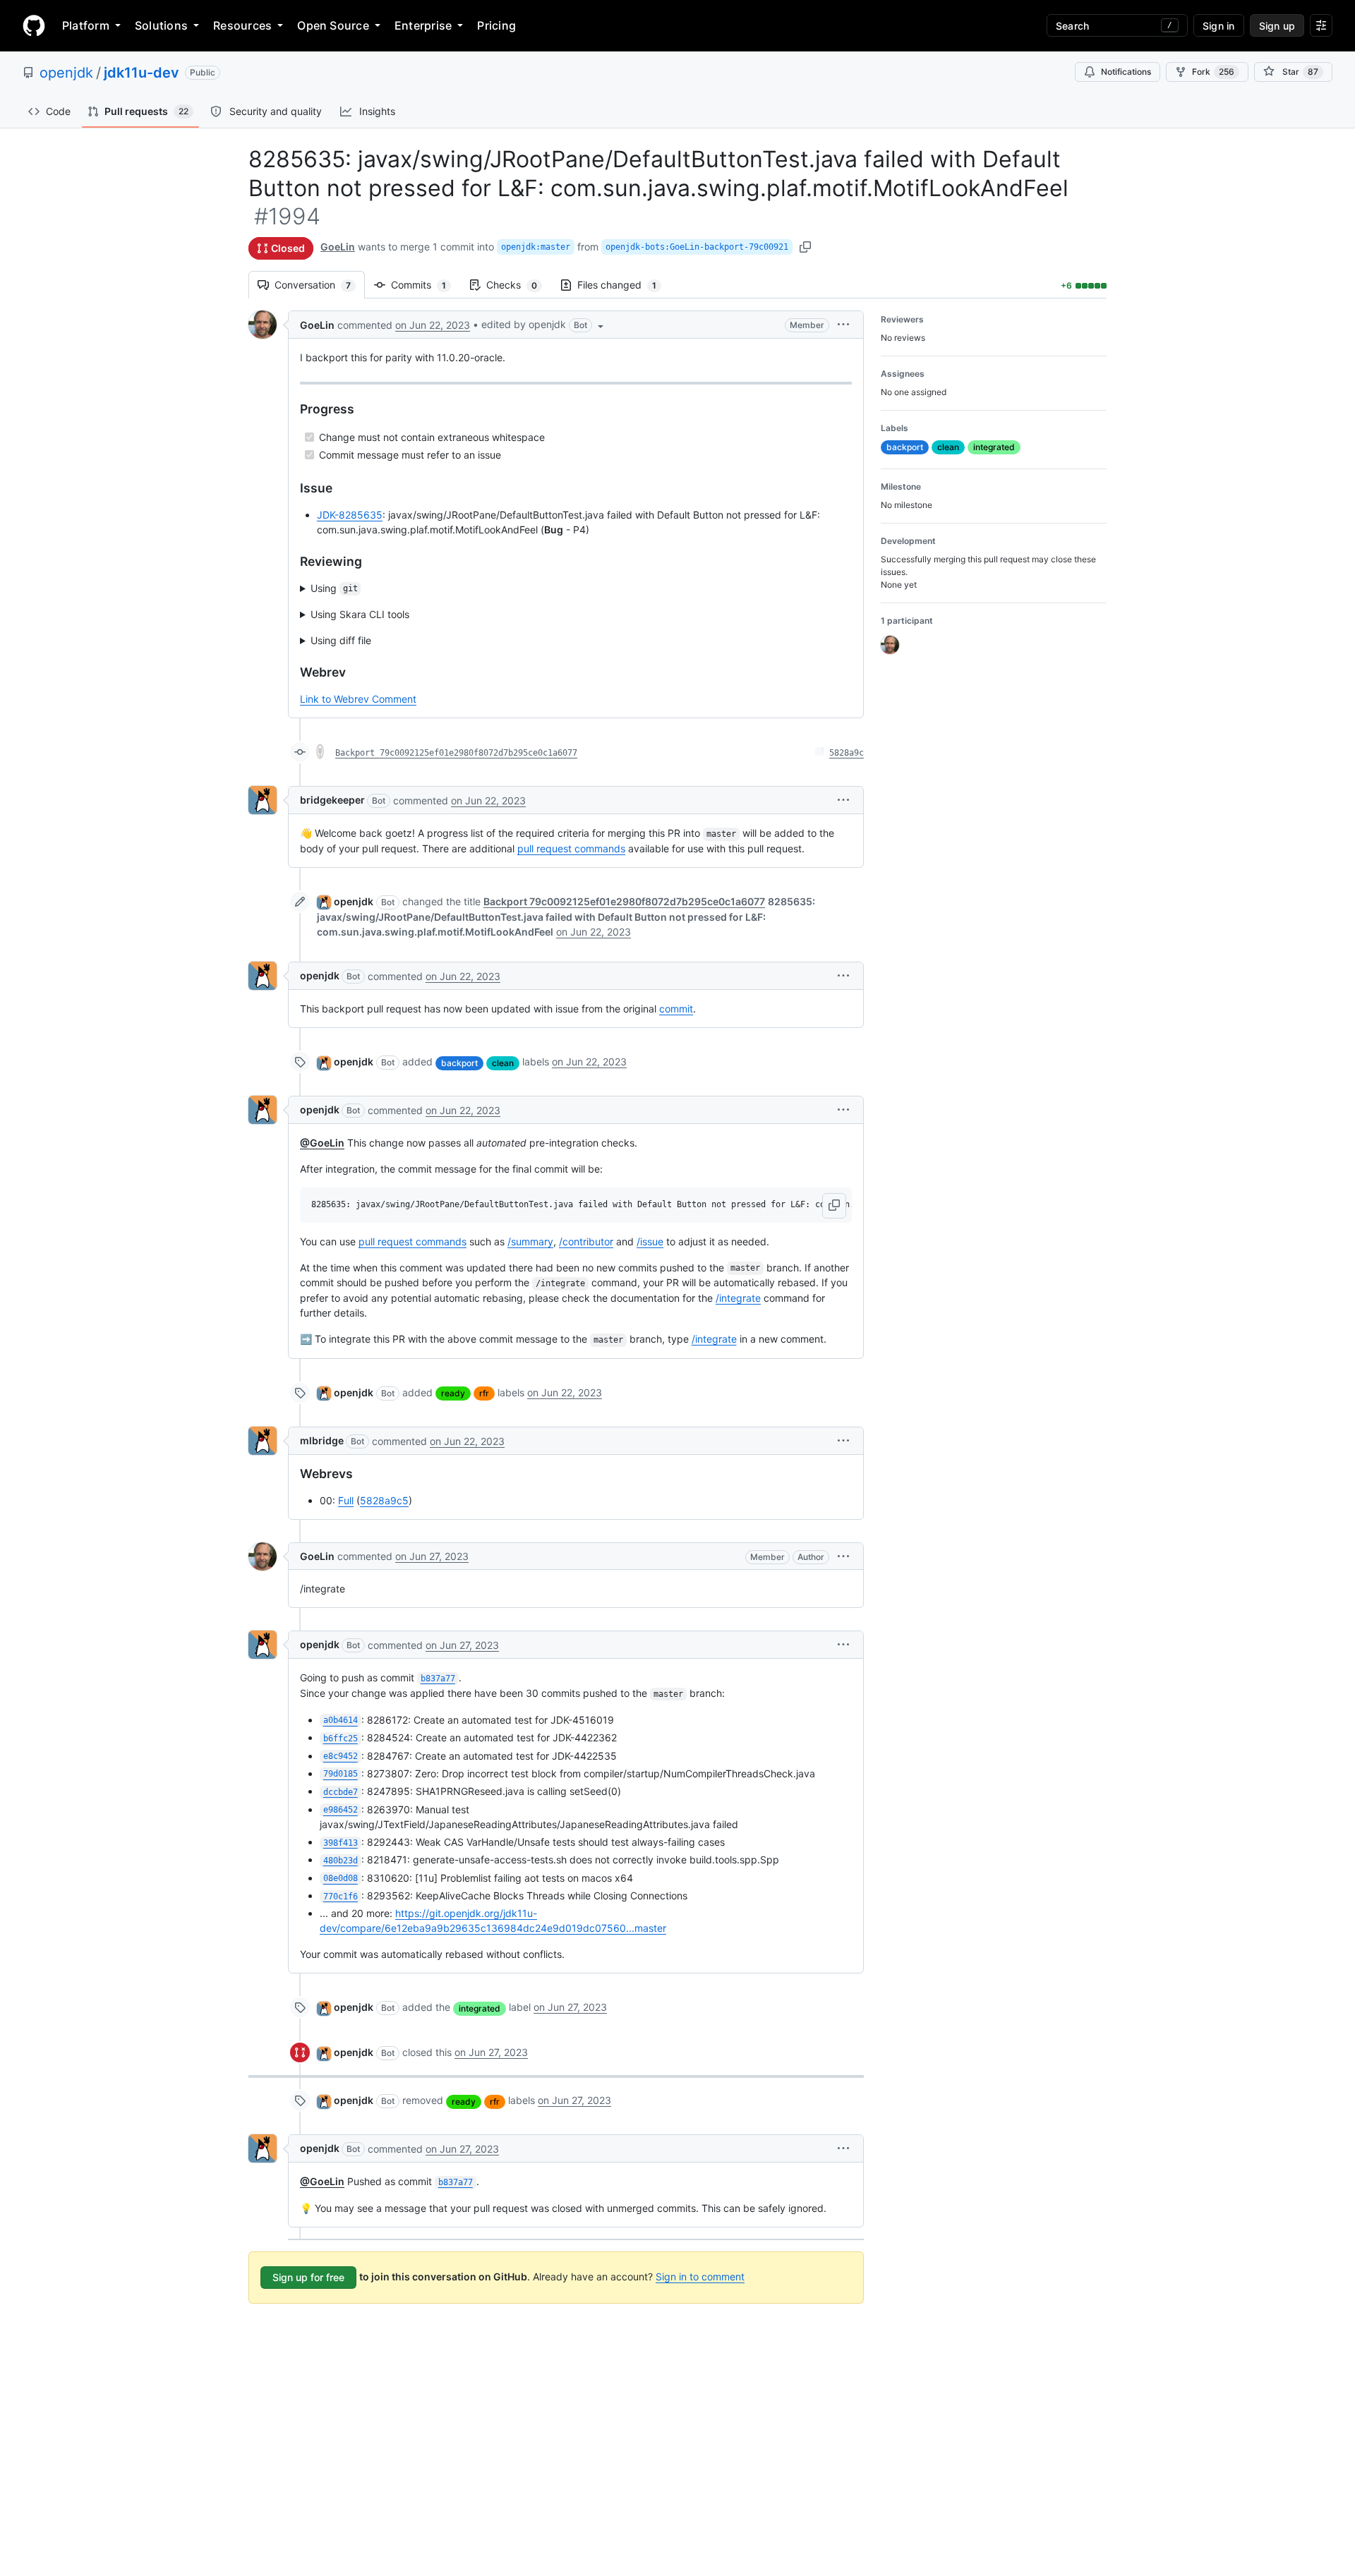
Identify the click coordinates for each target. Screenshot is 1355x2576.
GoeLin (338, 247)
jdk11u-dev (141, 73)
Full (346, 1500)
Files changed (624, 285)
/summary (530, 1241)
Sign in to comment (700, 2276)
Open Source (333, 25)
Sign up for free (308, 2277)
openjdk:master (536, 247)
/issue (650, 1241)
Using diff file (341, 640)
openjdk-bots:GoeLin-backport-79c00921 (697, 247)
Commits (426, 285)
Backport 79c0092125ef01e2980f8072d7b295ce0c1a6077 (456, 753)
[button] (544, 325)
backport (459, 1063)
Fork (1213, 72)
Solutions (161, 25)
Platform (86, 25)
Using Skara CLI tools (360, 614)
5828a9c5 (384, 1500)
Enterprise (423, 25)
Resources (242, 25)
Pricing (496, 25)
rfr (484, 1393)
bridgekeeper (332, 800)
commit (676, 1009)
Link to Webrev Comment (358, 699)
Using (334, 588)
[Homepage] (34, 25)
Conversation (320, 285)
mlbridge (322, 1440)
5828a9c (847, 753)
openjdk (66, 73)
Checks (519, 285)
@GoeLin (322, 1143)
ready (453, 1393)
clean (503, 1063)
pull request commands (571, 848)
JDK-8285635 (350, 515)
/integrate (738, 1298)
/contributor (586, 1241)
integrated (480, 2008)
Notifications (1126, 72)
